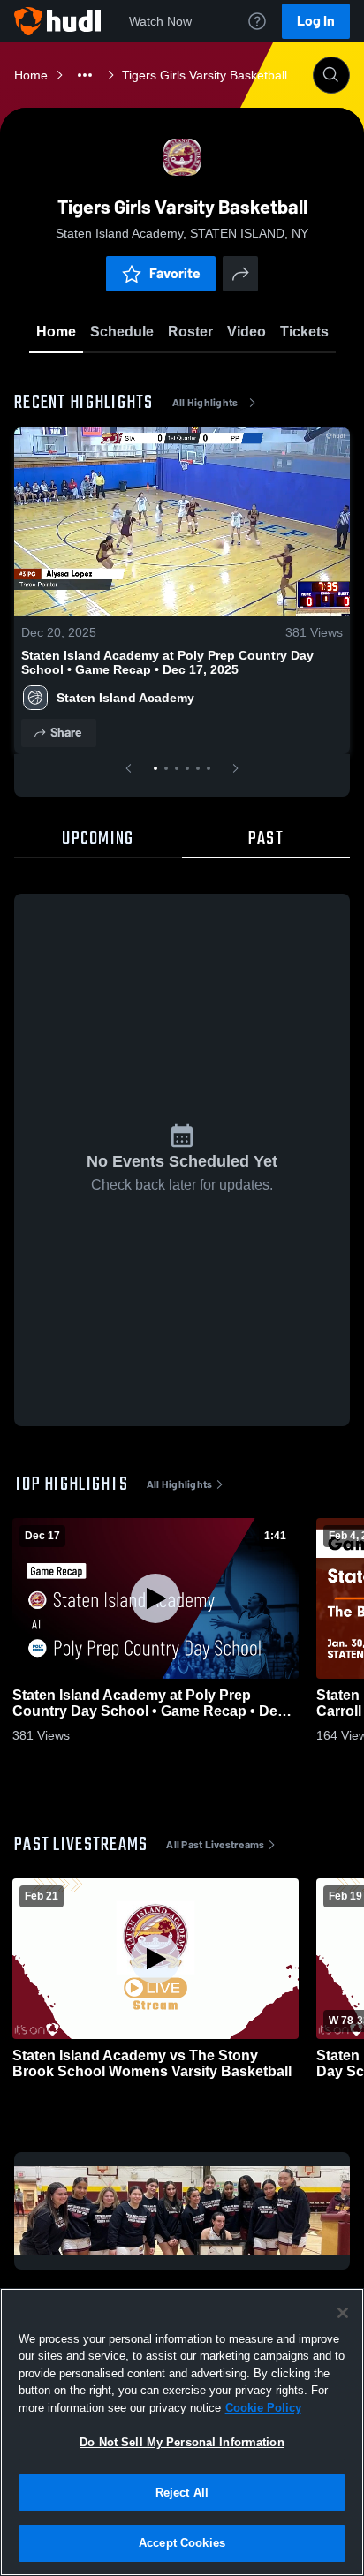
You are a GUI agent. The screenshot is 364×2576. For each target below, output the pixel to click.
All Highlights (205, 403)
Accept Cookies (182, 2543)
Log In (316, 21)
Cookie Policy (263, 2408)
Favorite (175, 273)
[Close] (343, 2313)
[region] (182, 2432)
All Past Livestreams (215, 1845)
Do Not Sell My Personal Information (182, 2442)
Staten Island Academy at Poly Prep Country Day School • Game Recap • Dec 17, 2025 (167, 662)
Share (66, 733)
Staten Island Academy (125, 698)
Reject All (182, 2493)
